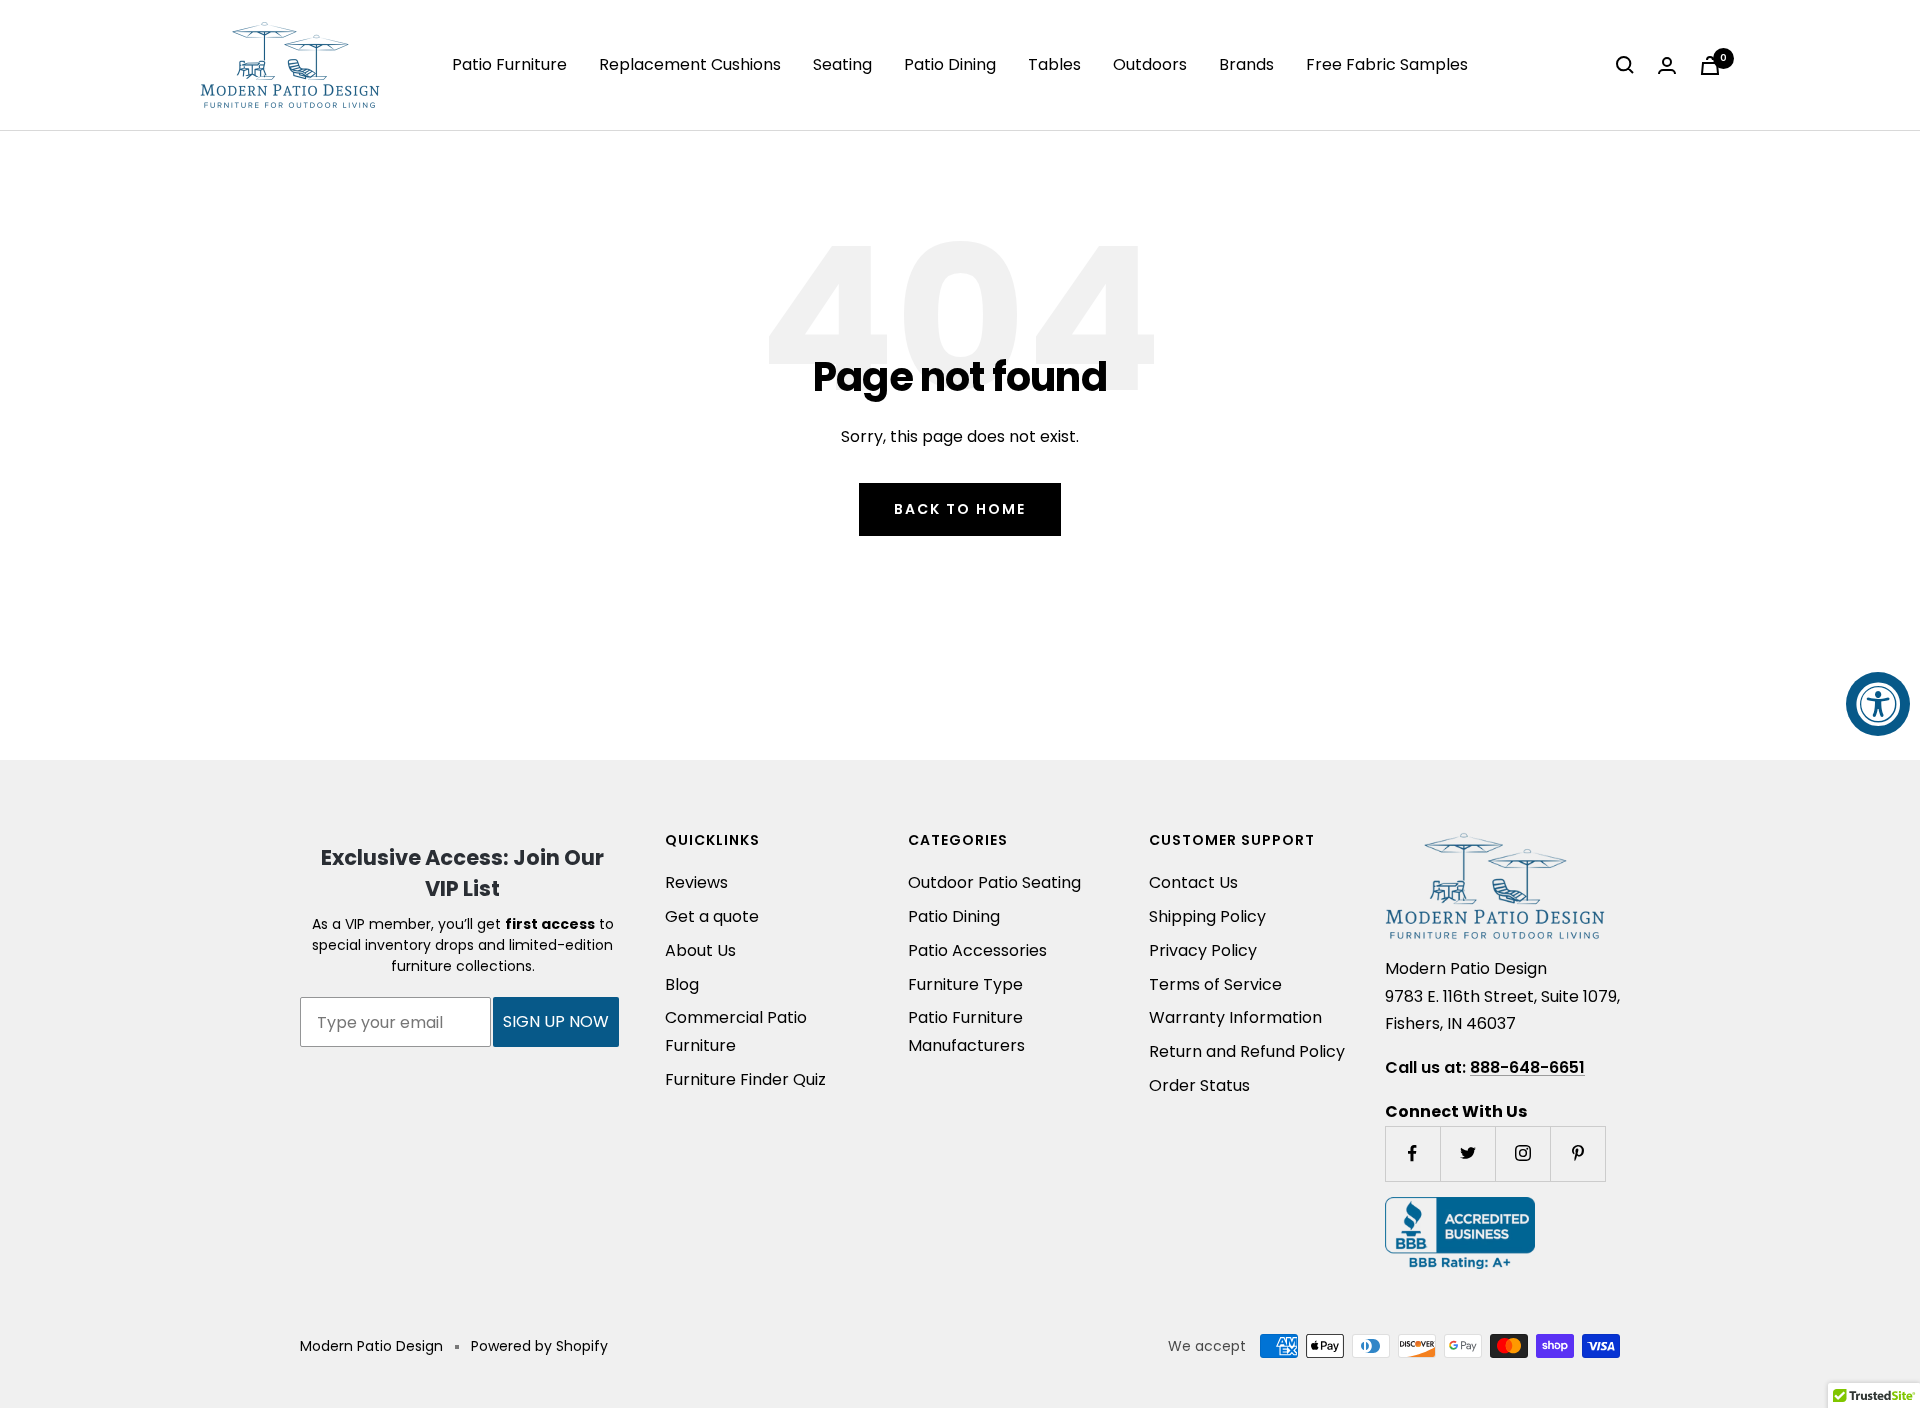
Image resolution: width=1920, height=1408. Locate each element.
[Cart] (1710, 65)
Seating (842, 64)
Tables (1054, 64)
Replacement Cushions (690, 64)
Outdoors (1150, 64)
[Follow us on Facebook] (1412, 1153)
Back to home (960, 509)
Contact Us (1193, 882)
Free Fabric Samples (1387, 64)
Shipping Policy (1207, 916)
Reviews (696, 882)
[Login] (1667, 65)
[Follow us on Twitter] (1467, 1153)
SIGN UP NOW (556, 1021)
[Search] (1625, 65)
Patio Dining (950, 64)
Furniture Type (965, 984)
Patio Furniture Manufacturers (966, 1031)
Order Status (1199, 1085)
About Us (700, 950)
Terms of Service (1215, 984)
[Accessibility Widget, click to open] (1878, 704)
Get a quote (712, 916)
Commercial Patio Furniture (736, 1031)
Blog (682, 984)
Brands (1246, 64)
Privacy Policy (1203, 950)
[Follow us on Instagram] (1522, 1153)
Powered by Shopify (539, 1346)
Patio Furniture (509, 64)
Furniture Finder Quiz (745, 1079)
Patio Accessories (977, 950)
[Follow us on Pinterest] (1577, 1153)
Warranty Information (1235, 1017)
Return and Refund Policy (1247, 1051)
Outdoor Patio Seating (994, 882)
